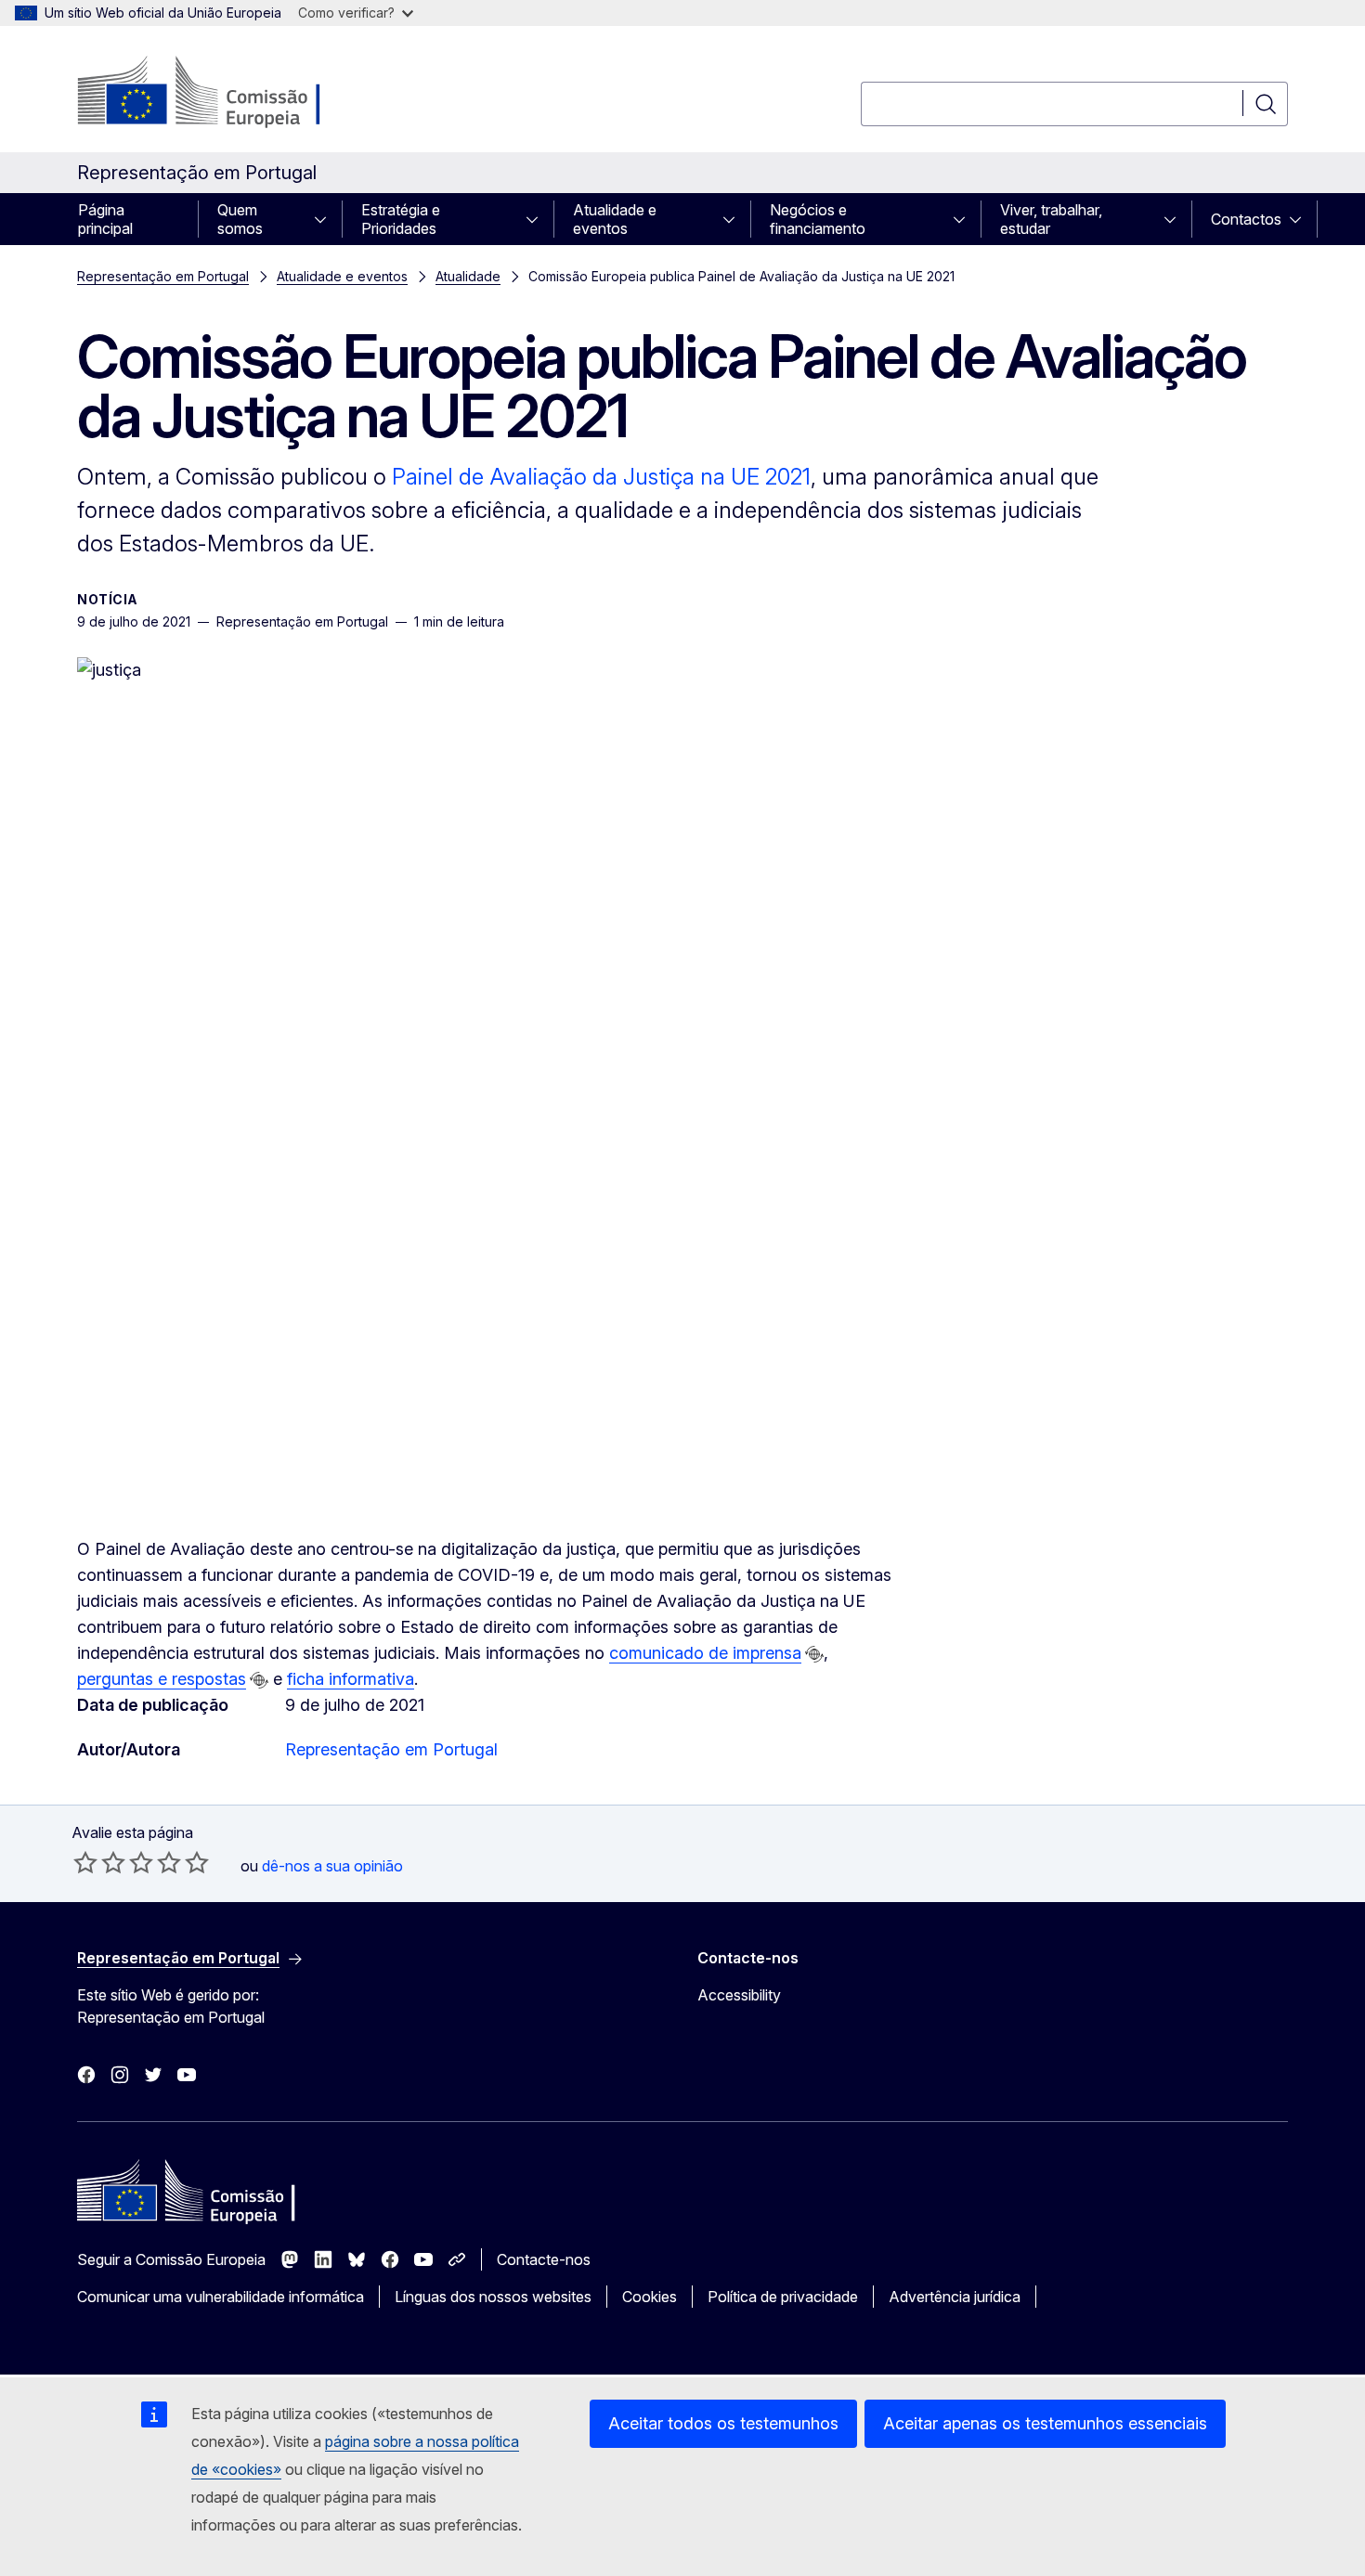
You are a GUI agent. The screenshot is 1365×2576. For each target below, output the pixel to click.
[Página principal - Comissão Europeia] (227, 93)
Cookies (650, 2297)
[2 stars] (99, 1862)
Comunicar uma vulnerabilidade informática (221, 2297)
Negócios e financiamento (818, 219)
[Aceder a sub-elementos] (326, 219)
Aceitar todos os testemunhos (723, 2423)
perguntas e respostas (162, 1679)
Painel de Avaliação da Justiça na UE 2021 (601, 477)
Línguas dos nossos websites (493, 2297)
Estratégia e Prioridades (401, 219)
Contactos (1246, 219)
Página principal (105, 219)
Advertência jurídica (955, 2297)
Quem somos (240, 219)
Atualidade (468, 276)
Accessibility (739, 1995)
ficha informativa (351, 1679)
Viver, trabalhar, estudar (1051, 219)
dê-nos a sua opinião (332, 1866)
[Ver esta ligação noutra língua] (814, 1654)
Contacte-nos (544, 2259)
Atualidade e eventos (615, 219)
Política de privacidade (783, 2297)
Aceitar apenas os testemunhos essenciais (1045, 2423)
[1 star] (85, 1862)
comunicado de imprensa (705, 1653)
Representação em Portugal (163, 276)
